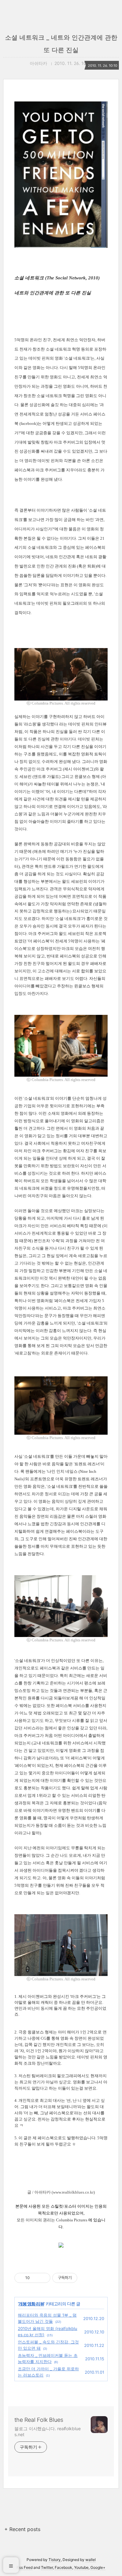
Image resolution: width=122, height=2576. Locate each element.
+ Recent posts (22, 2529)
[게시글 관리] (43, 2278)
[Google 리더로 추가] (61, 2246)
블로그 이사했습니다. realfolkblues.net (48, 2431)
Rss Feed (25, 2567)
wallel (91, 2560)
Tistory (55, 2560)
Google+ (98, 2567)
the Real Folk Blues (39, 2420)
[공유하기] (36, 2278)
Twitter (47, 2567)
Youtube (81, 2567)
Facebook (64, 2567)
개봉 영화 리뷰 (31, 2304)
